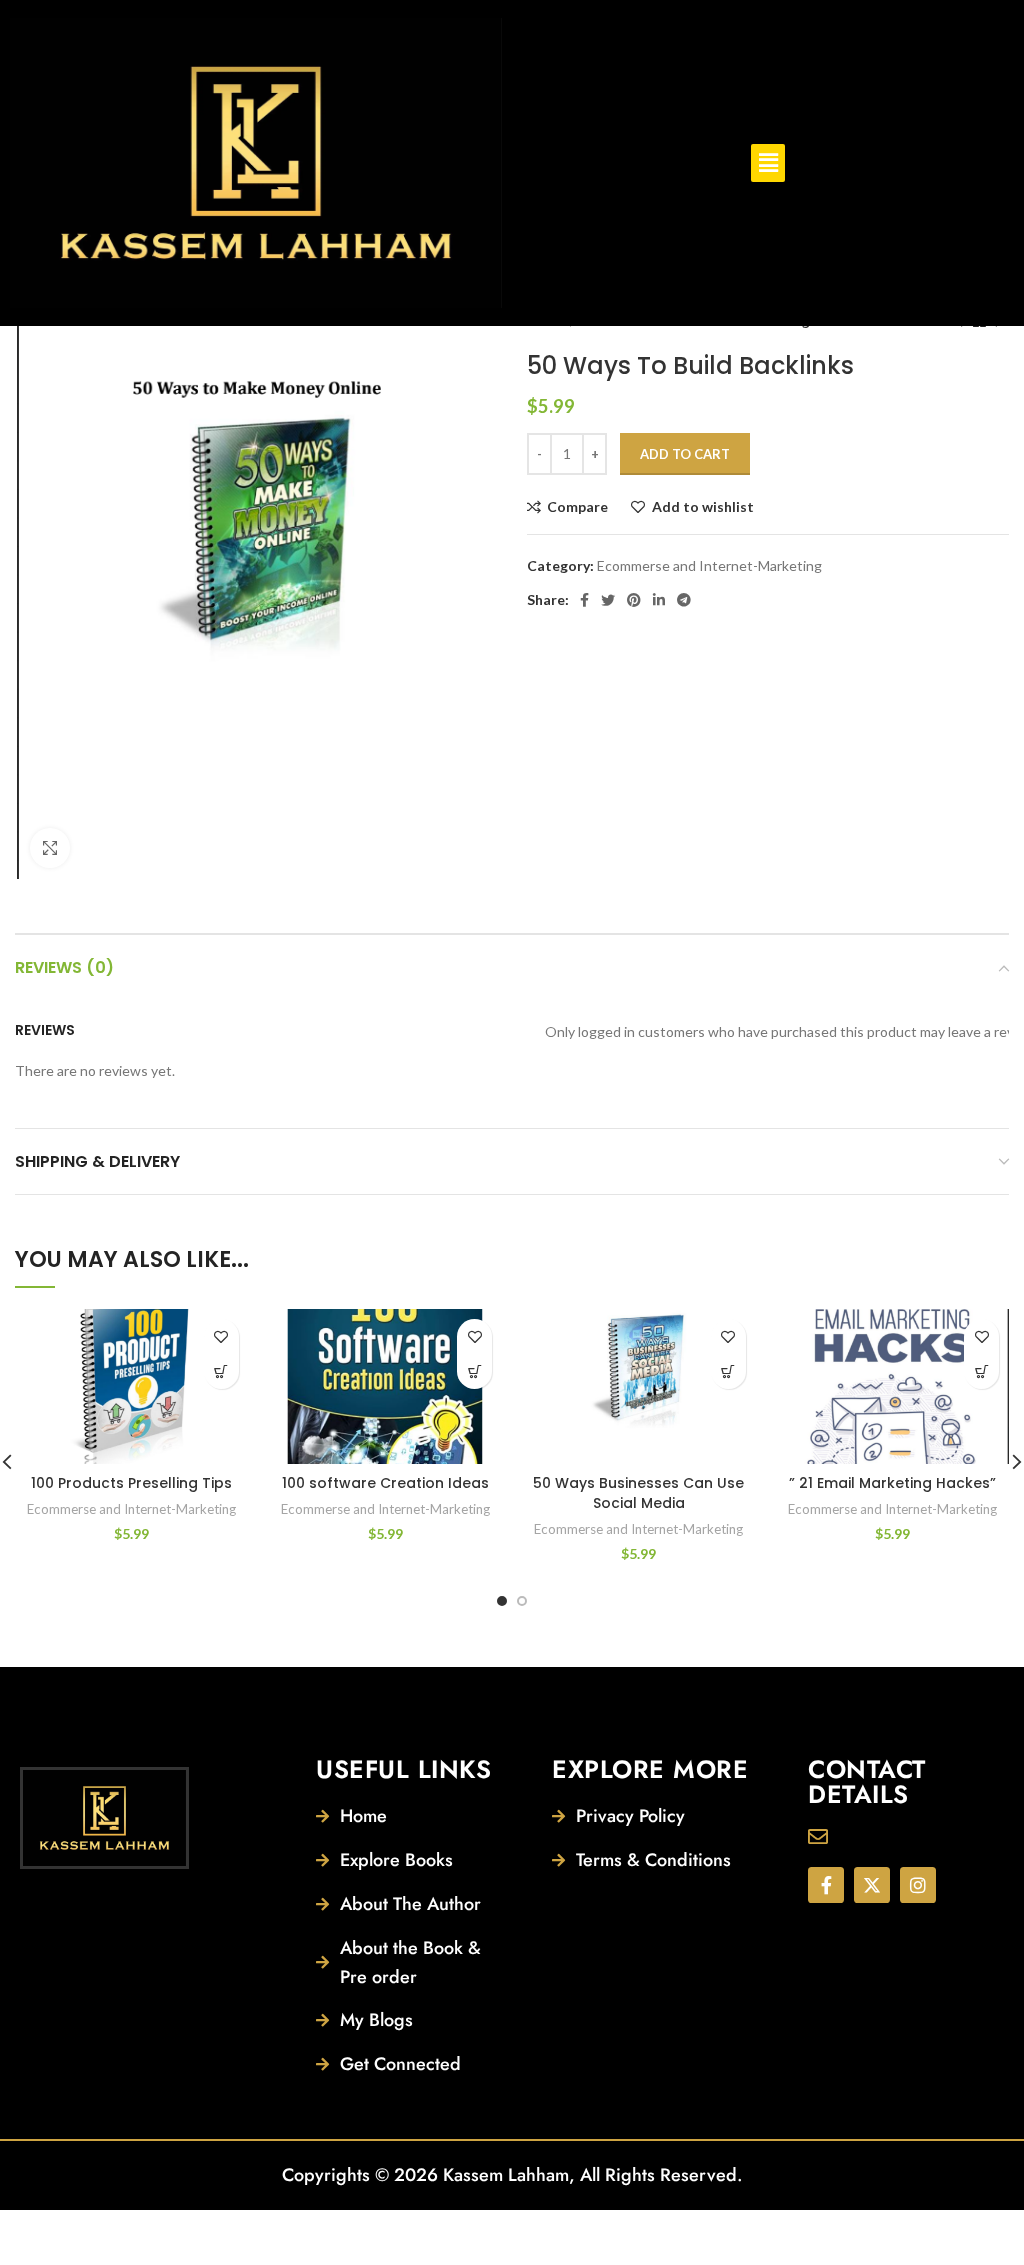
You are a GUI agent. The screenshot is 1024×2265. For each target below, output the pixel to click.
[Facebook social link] (584, 600)
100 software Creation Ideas (385, 1483)
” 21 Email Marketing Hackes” (892, 1483)
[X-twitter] (872, 1885)
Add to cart (685, 454)
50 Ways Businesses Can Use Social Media (638, 1493)
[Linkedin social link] (659, 600)
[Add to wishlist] (221, 1336)
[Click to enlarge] (50, 848)
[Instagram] (918, 1885)
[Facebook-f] (826, 1885)
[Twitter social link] (608, 600)
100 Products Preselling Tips (131, 1483)
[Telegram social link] (684, 600)
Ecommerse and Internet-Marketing (709, 565)
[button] (768, 162)
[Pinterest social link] (634, 600)
